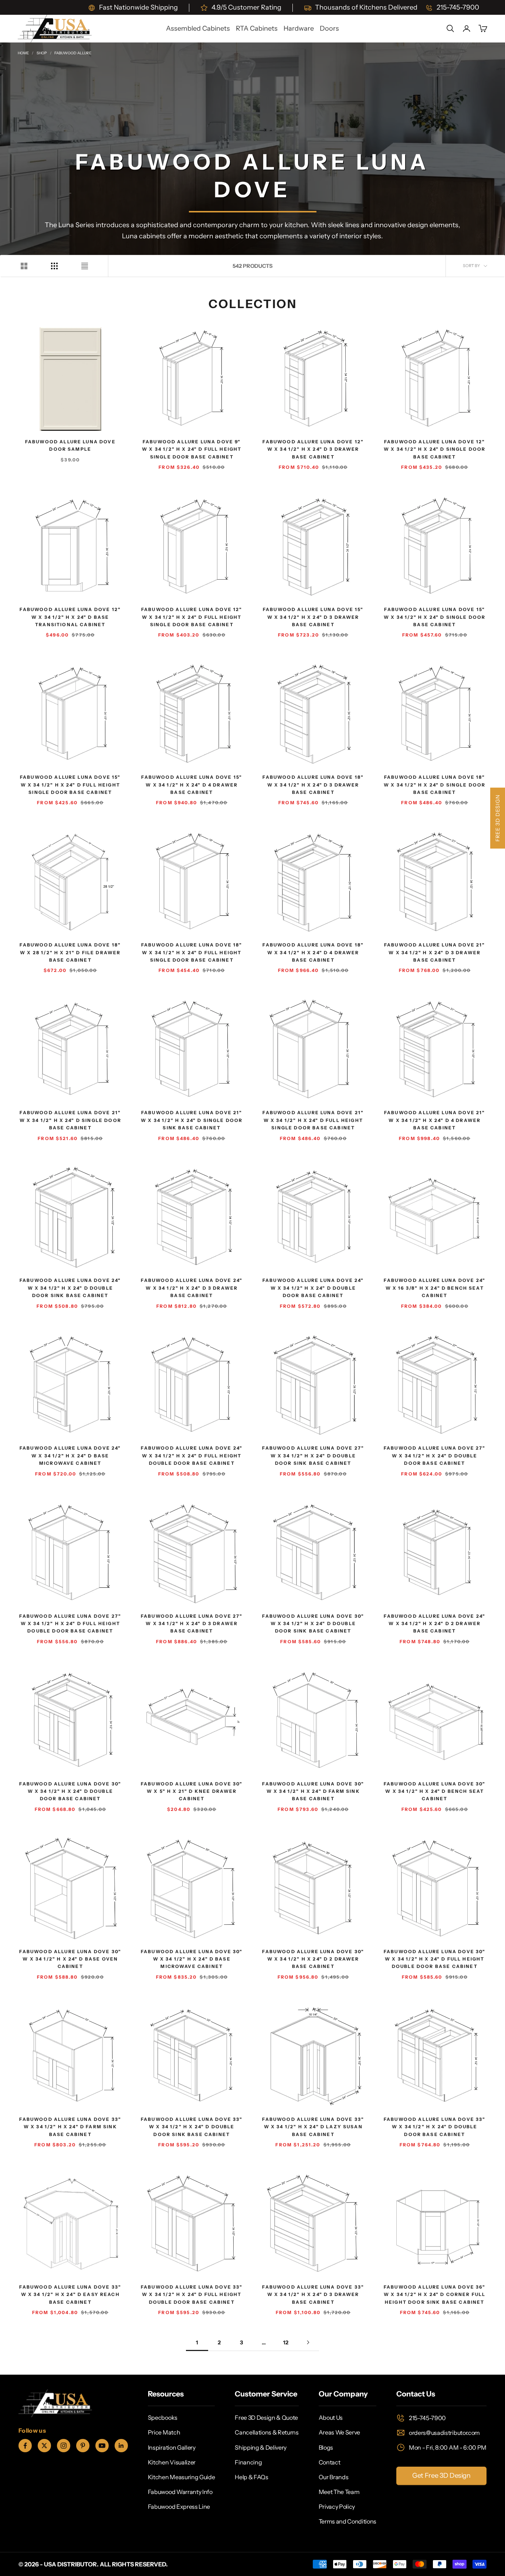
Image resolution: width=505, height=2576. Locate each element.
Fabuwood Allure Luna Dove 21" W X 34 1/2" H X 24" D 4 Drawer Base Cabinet (435, 1120)
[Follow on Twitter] (44, 2446)
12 (286, 2343)
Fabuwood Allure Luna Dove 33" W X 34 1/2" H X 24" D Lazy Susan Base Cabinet (313, 2127)
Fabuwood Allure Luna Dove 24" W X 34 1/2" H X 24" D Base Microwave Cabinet (70, 1456)
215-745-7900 (427, 2418)
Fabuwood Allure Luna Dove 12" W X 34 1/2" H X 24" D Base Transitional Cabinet (70, 617)
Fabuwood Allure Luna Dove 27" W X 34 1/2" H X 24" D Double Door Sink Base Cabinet (313, 1456)
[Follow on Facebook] (25, 2446)
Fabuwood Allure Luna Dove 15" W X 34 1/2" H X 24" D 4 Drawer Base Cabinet (192, 785)
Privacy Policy (337, 2507)
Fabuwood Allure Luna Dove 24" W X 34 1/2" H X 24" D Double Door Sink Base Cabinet (70, 1288)
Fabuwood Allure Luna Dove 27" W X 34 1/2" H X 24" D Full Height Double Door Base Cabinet (70, 1624)
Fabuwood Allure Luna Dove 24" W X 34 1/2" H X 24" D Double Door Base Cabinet (313, 1288)
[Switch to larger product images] (24, 266)
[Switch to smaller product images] (54, 266)
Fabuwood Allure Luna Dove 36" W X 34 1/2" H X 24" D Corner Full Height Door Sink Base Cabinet (435, 2294)
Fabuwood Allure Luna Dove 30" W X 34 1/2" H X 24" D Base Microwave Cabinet (192, 1959)
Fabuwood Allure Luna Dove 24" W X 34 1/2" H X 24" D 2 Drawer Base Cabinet (435, 1624)
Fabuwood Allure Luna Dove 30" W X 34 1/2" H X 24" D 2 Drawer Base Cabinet (313, 1959)
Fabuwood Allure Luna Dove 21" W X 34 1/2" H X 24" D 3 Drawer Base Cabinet (435, 952)
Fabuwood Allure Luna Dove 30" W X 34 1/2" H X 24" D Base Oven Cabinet (70, 1959)
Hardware (299, 28)
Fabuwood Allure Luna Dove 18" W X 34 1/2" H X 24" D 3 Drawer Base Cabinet (313, 785)
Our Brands (334, 2477)
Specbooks (163, 2418)
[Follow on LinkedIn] (121, 2446)
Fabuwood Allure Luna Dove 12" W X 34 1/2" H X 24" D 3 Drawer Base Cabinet (313, 449)
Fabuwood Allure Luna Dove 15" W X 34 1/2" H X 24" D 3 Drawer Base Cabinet (313, 617)
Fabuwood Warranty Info (180, 2492)
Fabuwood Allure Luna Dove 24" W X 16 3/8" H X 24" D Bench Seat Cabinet (435, 1288)
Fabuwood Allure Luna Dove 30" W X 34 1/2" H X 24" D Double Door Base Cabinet (70, 1791)
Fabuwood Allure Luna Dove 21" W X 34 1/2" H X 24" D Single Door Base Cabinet (70, 1120)
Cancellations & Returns (267, 2432)
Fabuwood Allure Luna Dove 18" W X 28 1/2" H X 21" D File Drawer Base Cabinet (70, 952)
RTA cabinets (257, 28)
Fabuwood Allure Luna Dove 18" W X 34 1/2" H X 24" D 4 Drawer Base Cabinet (313, 952)
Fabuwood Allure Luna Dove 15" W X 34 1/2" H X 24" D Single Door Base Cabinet (435, 617)
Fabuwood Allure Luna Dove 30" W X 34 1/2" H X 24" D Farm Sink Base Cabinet (313, 1791)
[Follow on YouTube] (102, 2446)
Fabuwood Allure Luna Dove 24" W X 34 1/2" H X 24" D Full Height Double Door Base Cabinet (192, 1456)
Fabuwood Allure (72, 53)
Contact (330, 2462)
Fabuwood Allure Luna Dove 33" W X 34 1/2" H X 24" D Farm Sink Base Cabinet (70, 2127)
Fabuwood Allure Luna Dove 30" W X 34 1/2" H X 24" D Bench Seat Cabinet (435, 1791)
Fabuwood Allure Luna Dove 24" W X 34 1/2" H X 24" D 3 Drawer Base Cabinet (192, 1288)
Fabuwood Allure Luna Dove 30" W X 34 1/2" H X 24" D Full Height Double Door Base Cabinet (435, 1959)
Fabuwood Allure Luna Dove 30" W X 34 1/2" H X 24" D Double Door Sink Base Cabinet (313, 1624)
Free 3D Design (498, 818)
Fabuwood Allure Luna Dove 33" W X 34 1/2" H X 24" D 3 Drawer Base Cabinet (313, 2294)
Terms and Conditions (348, 2521)
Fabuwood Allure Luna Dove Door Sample (70, 445)
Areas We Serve (340, 2432)
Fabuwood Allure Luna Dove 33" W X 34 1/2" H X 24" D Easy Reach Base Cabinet (70, 2294)
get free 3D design (441, 2476)
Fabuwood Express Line (179, 2507)
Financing (248, 2462)
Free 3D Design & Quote (266, 2418)
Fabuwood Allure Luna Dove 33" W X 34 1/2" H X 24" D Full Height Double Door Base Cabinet (192, 2294)
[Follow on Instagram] (64, 2446)
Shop (42, 53)
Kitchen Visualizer (172, 2462)
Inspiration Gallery (172, 2447)
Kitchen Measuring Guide (182, 2477)
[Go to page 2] (308, 2342)
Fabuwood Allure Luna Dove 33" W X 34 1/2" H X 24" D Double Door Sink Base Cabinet (192, 2127)
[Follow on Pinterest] (83, 2446)
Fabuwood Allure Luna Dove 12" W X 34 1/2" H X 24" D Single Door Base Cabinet (435, 449)
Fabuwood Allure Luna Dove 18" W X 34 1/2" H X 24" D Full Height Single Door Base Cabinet (192, 952)
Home (23, 53)
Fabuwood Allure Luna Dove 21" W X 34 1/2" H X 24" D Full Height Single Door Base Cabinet (313, 1120)
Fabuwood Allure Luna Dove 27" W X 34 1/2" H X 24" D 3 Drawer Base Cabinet (192, 1624)
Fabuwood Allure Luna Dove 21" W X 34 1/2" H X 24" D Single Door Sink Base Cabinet (192, 1120)
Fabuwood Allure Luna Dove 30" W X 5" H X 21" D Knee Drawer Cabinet (192, 1791)
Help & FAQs (251, 2477)
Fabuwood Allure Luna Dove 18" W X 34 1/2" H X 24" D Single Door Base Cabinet (435, 785)
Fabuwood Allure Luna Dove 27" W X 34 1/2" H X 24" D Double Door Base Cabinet (435, 1456)
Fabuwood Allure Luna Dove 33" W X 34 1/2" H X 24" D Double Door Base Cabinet (435, 2127)
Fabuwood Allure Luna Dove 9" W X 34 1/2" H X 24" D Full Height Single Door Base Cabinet (192, 449)
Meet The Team (339, 2492)
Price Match (164, 2432)
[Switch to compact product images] (85, 266)
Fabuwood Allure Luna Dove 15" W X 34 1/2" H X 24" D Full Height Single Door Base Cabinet (70, 785)
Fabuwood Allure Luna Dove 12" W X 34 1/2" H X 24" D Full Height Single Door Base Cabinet (192, 617)
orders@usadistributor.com (444, 2433)
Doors (329, 28)
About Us (331, 2418)
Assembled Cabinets (198, 28)
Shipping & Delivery (261, 2447)
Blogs (326, 2447)
